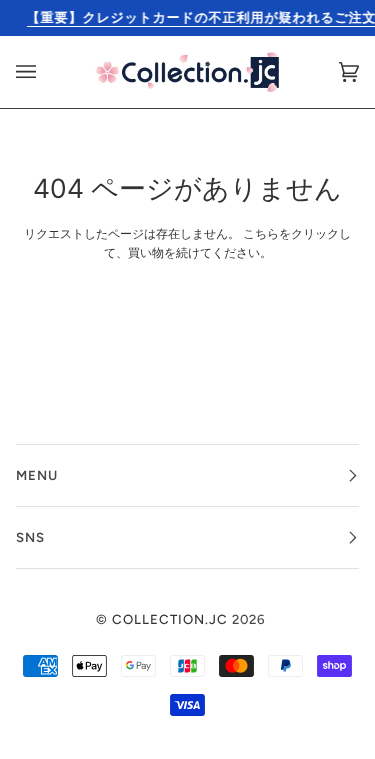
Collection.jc (170, 619)
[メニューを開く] (46, 72)
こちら (261, 234)
